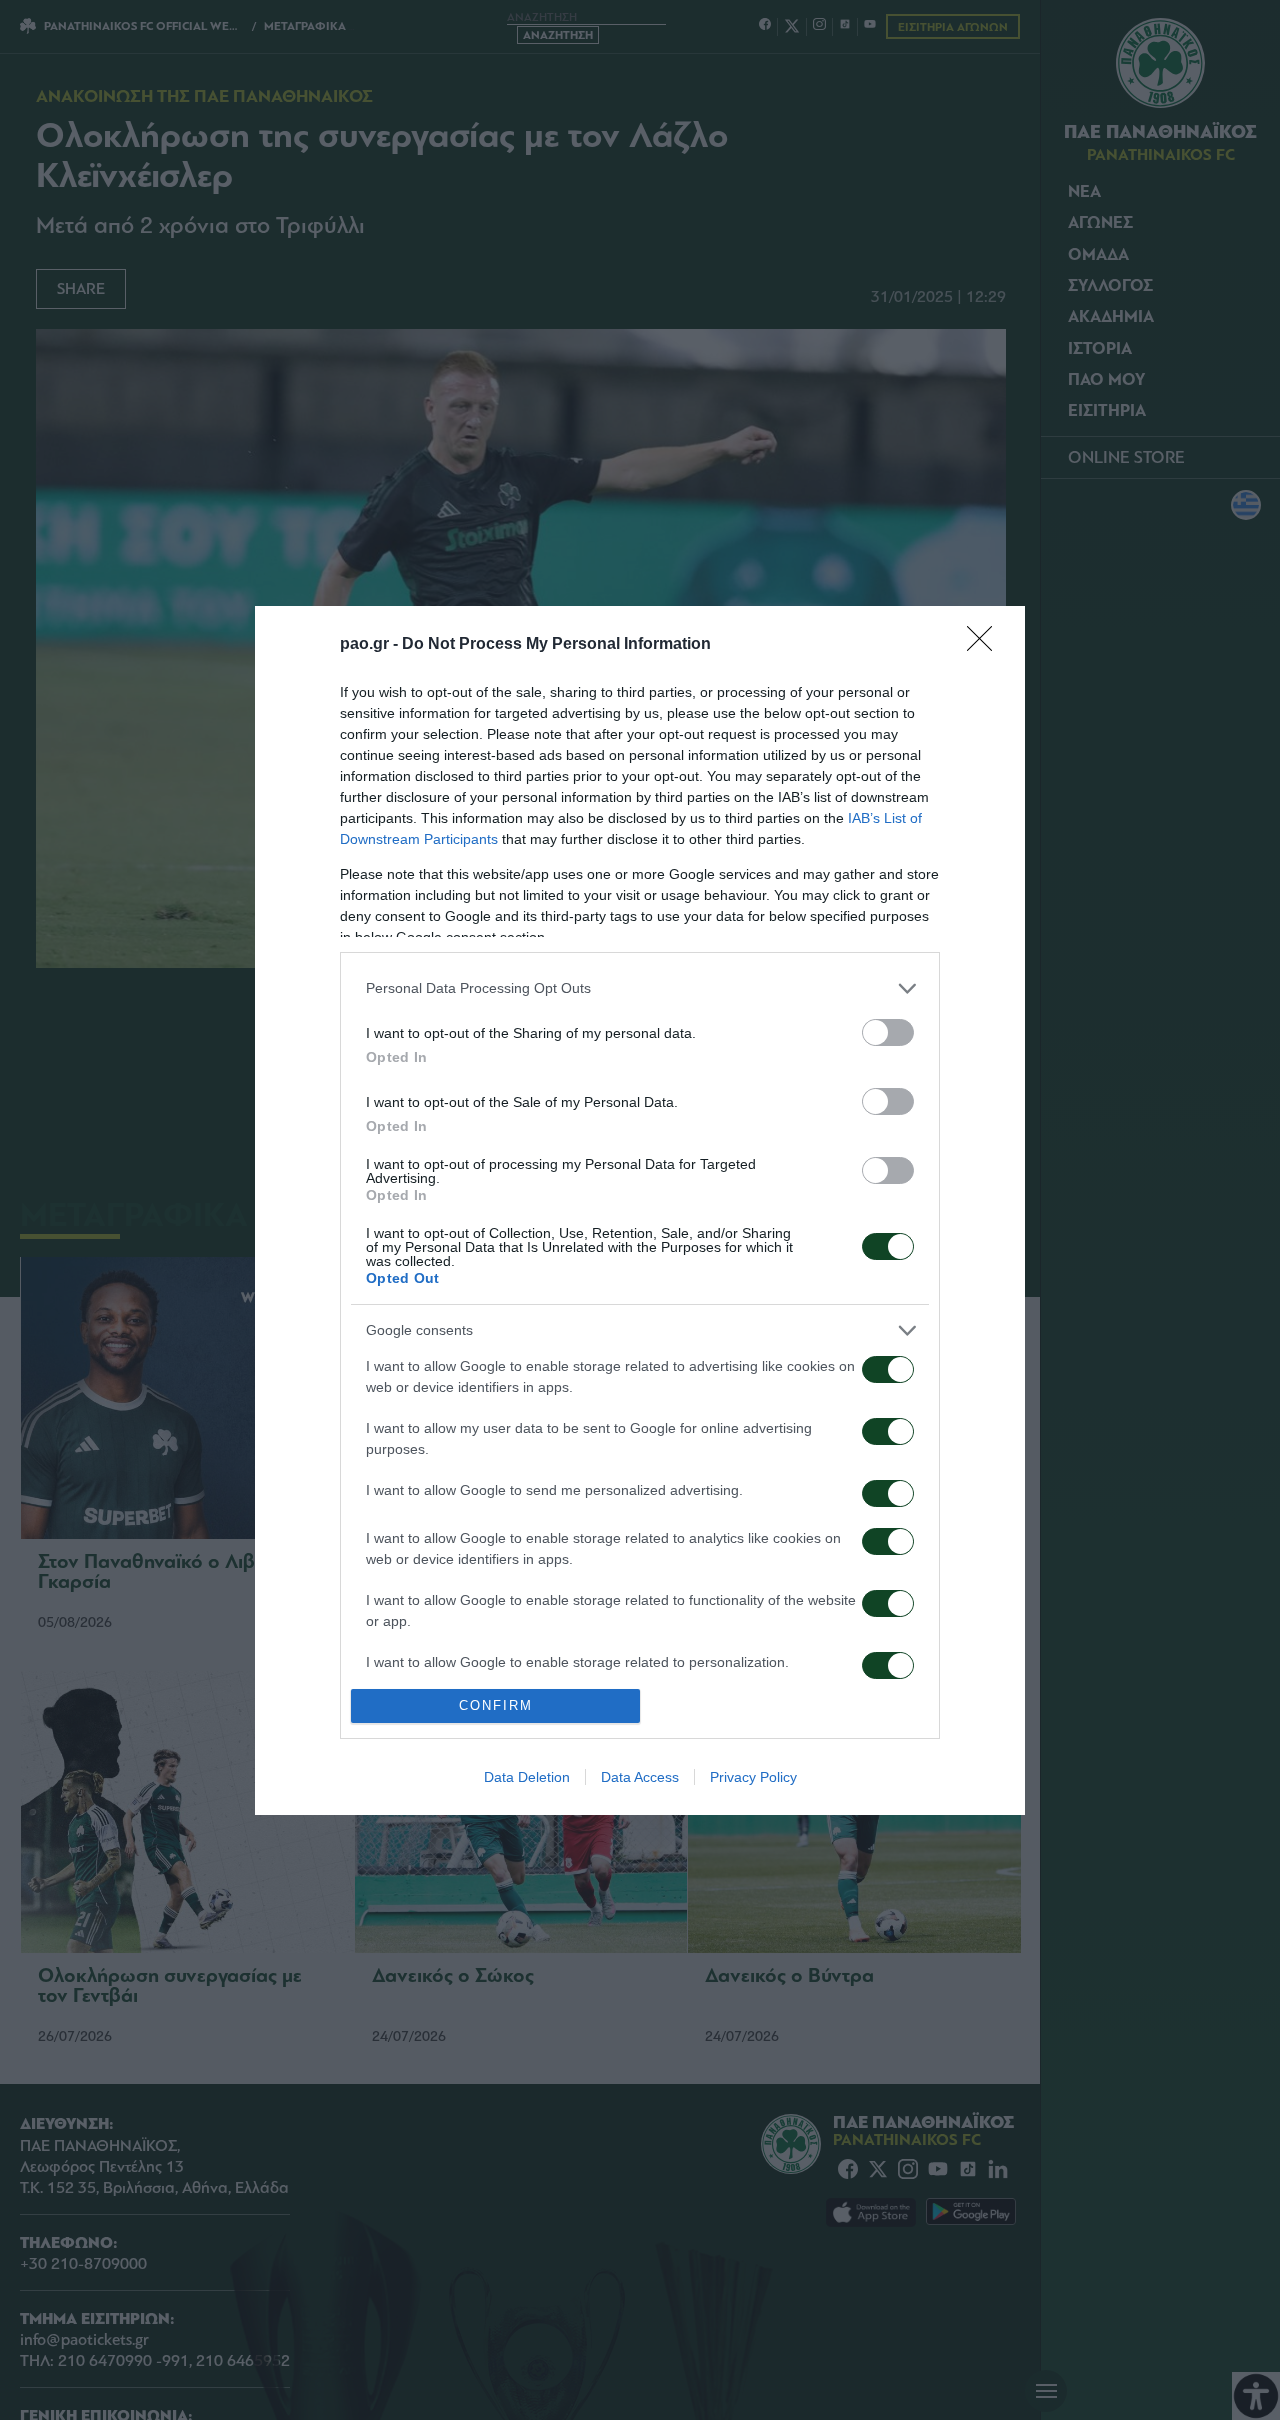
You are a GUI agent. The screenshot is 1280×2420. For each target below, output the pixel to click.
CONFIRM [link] (496, 1705)
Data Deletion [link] (527, 1777)
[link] (986, 645)
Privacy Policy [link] (753, 1777)
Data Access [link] (640, 1777)
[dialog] (640, 1210)
